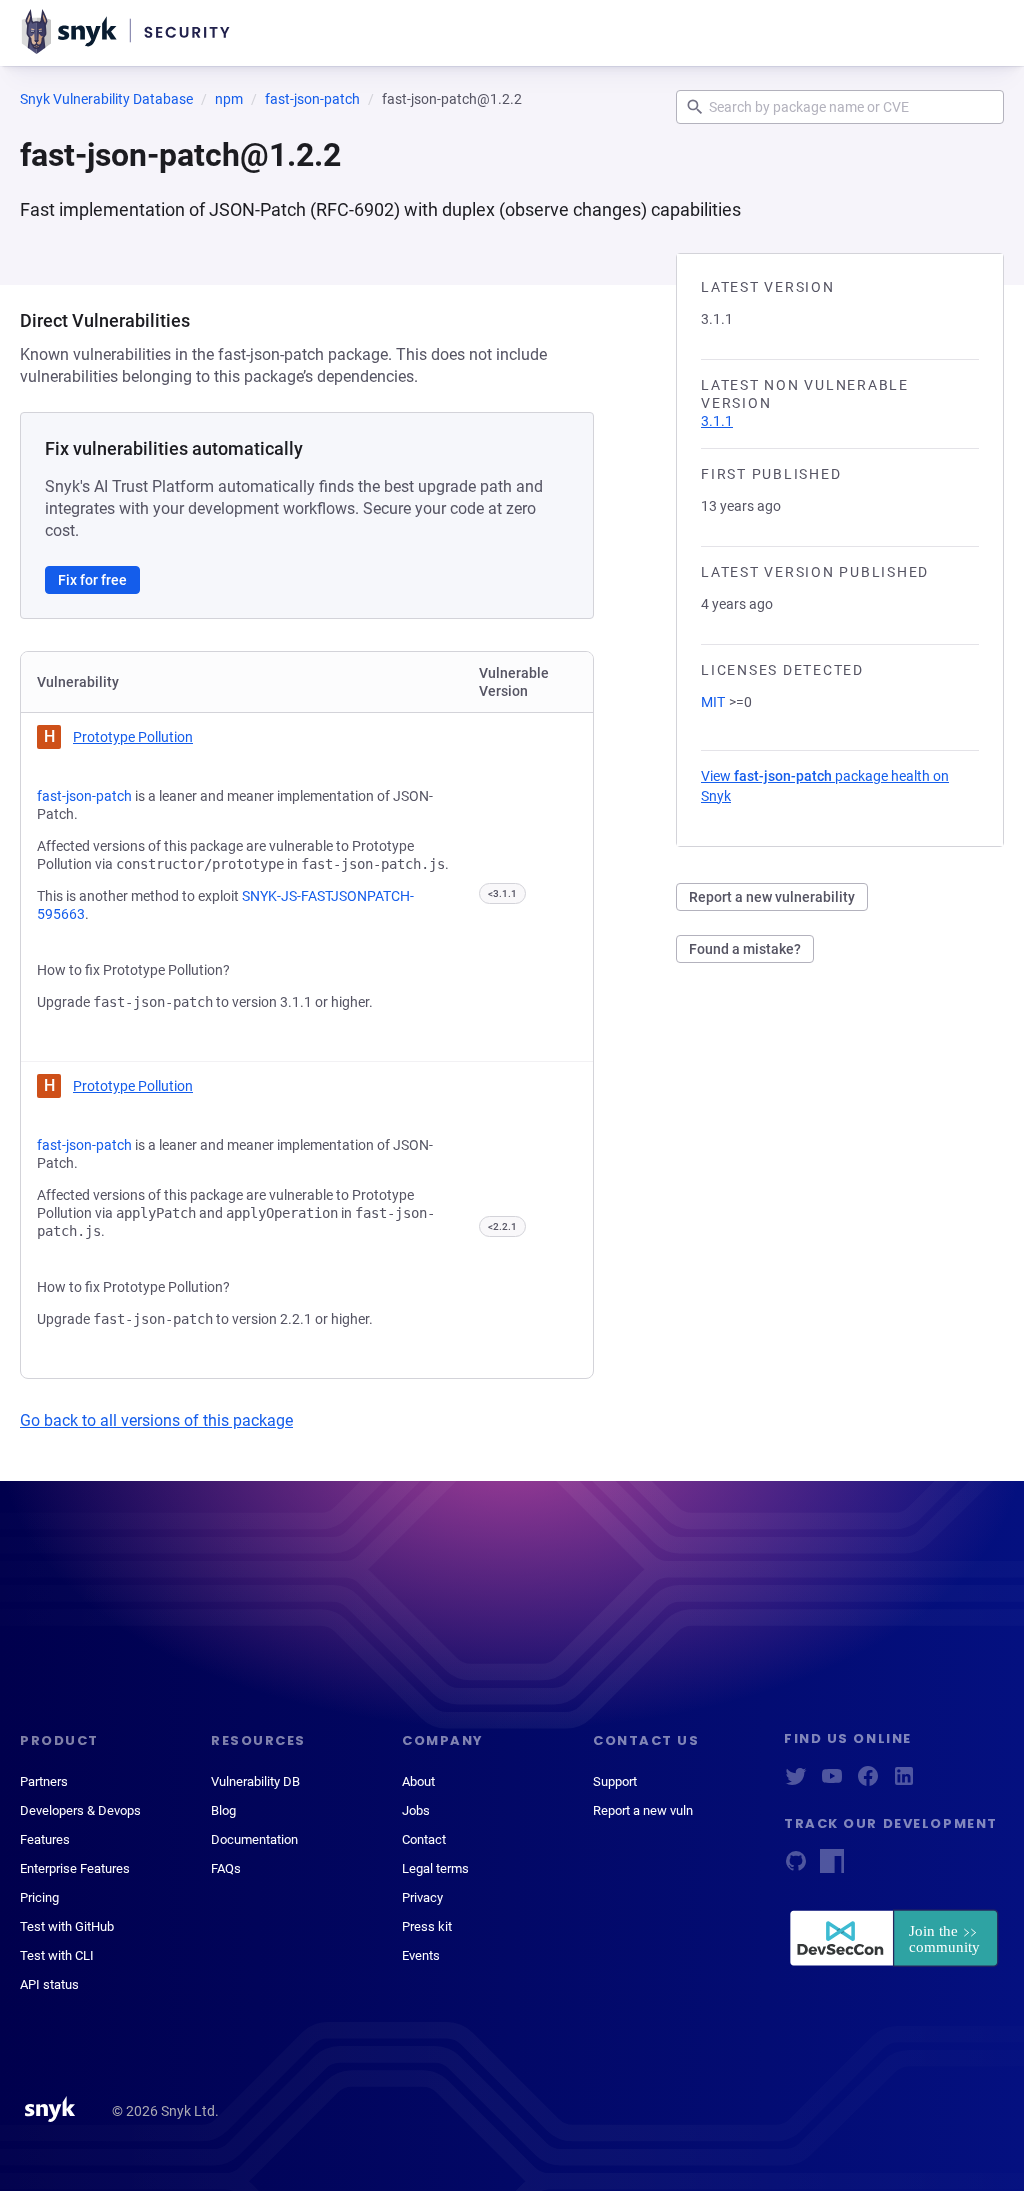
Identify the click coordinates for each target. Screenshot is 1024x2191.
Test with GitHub (67, 1926)
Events (421, 1955)
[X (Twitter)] (796, 1782)
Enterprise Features (75, 1868)
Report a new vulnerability (772, 897)
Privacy (422, 1897)
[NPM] (832, 1867)
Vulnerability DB (255, 1781)
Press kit (427, 1926)
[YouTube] (832, 1782)
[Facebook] (868, 1782)
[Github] (796, 1867)
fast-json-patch (312, 99)
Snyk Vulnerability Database (106, 99)
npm (229, 99)
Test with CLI (57, 1955)
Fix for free (92, 580)
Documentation (254, 1839)
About (418, 1781)
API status (49, 1984)
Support (615, 1781)
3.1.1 (717, 421)
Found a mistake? (745, 949)
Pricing (39, 1897)
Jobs (416, 1810)
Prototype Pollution (133, 737)
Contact (424, 1839)
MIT (713, 702)
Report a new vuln (643, 1810)
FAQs (226, 1868)
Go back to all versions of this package (156, 1420)
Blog (223, 1810)
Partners (44, 1781)
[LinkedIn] (904, 1782)
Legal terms (435, 1868)
